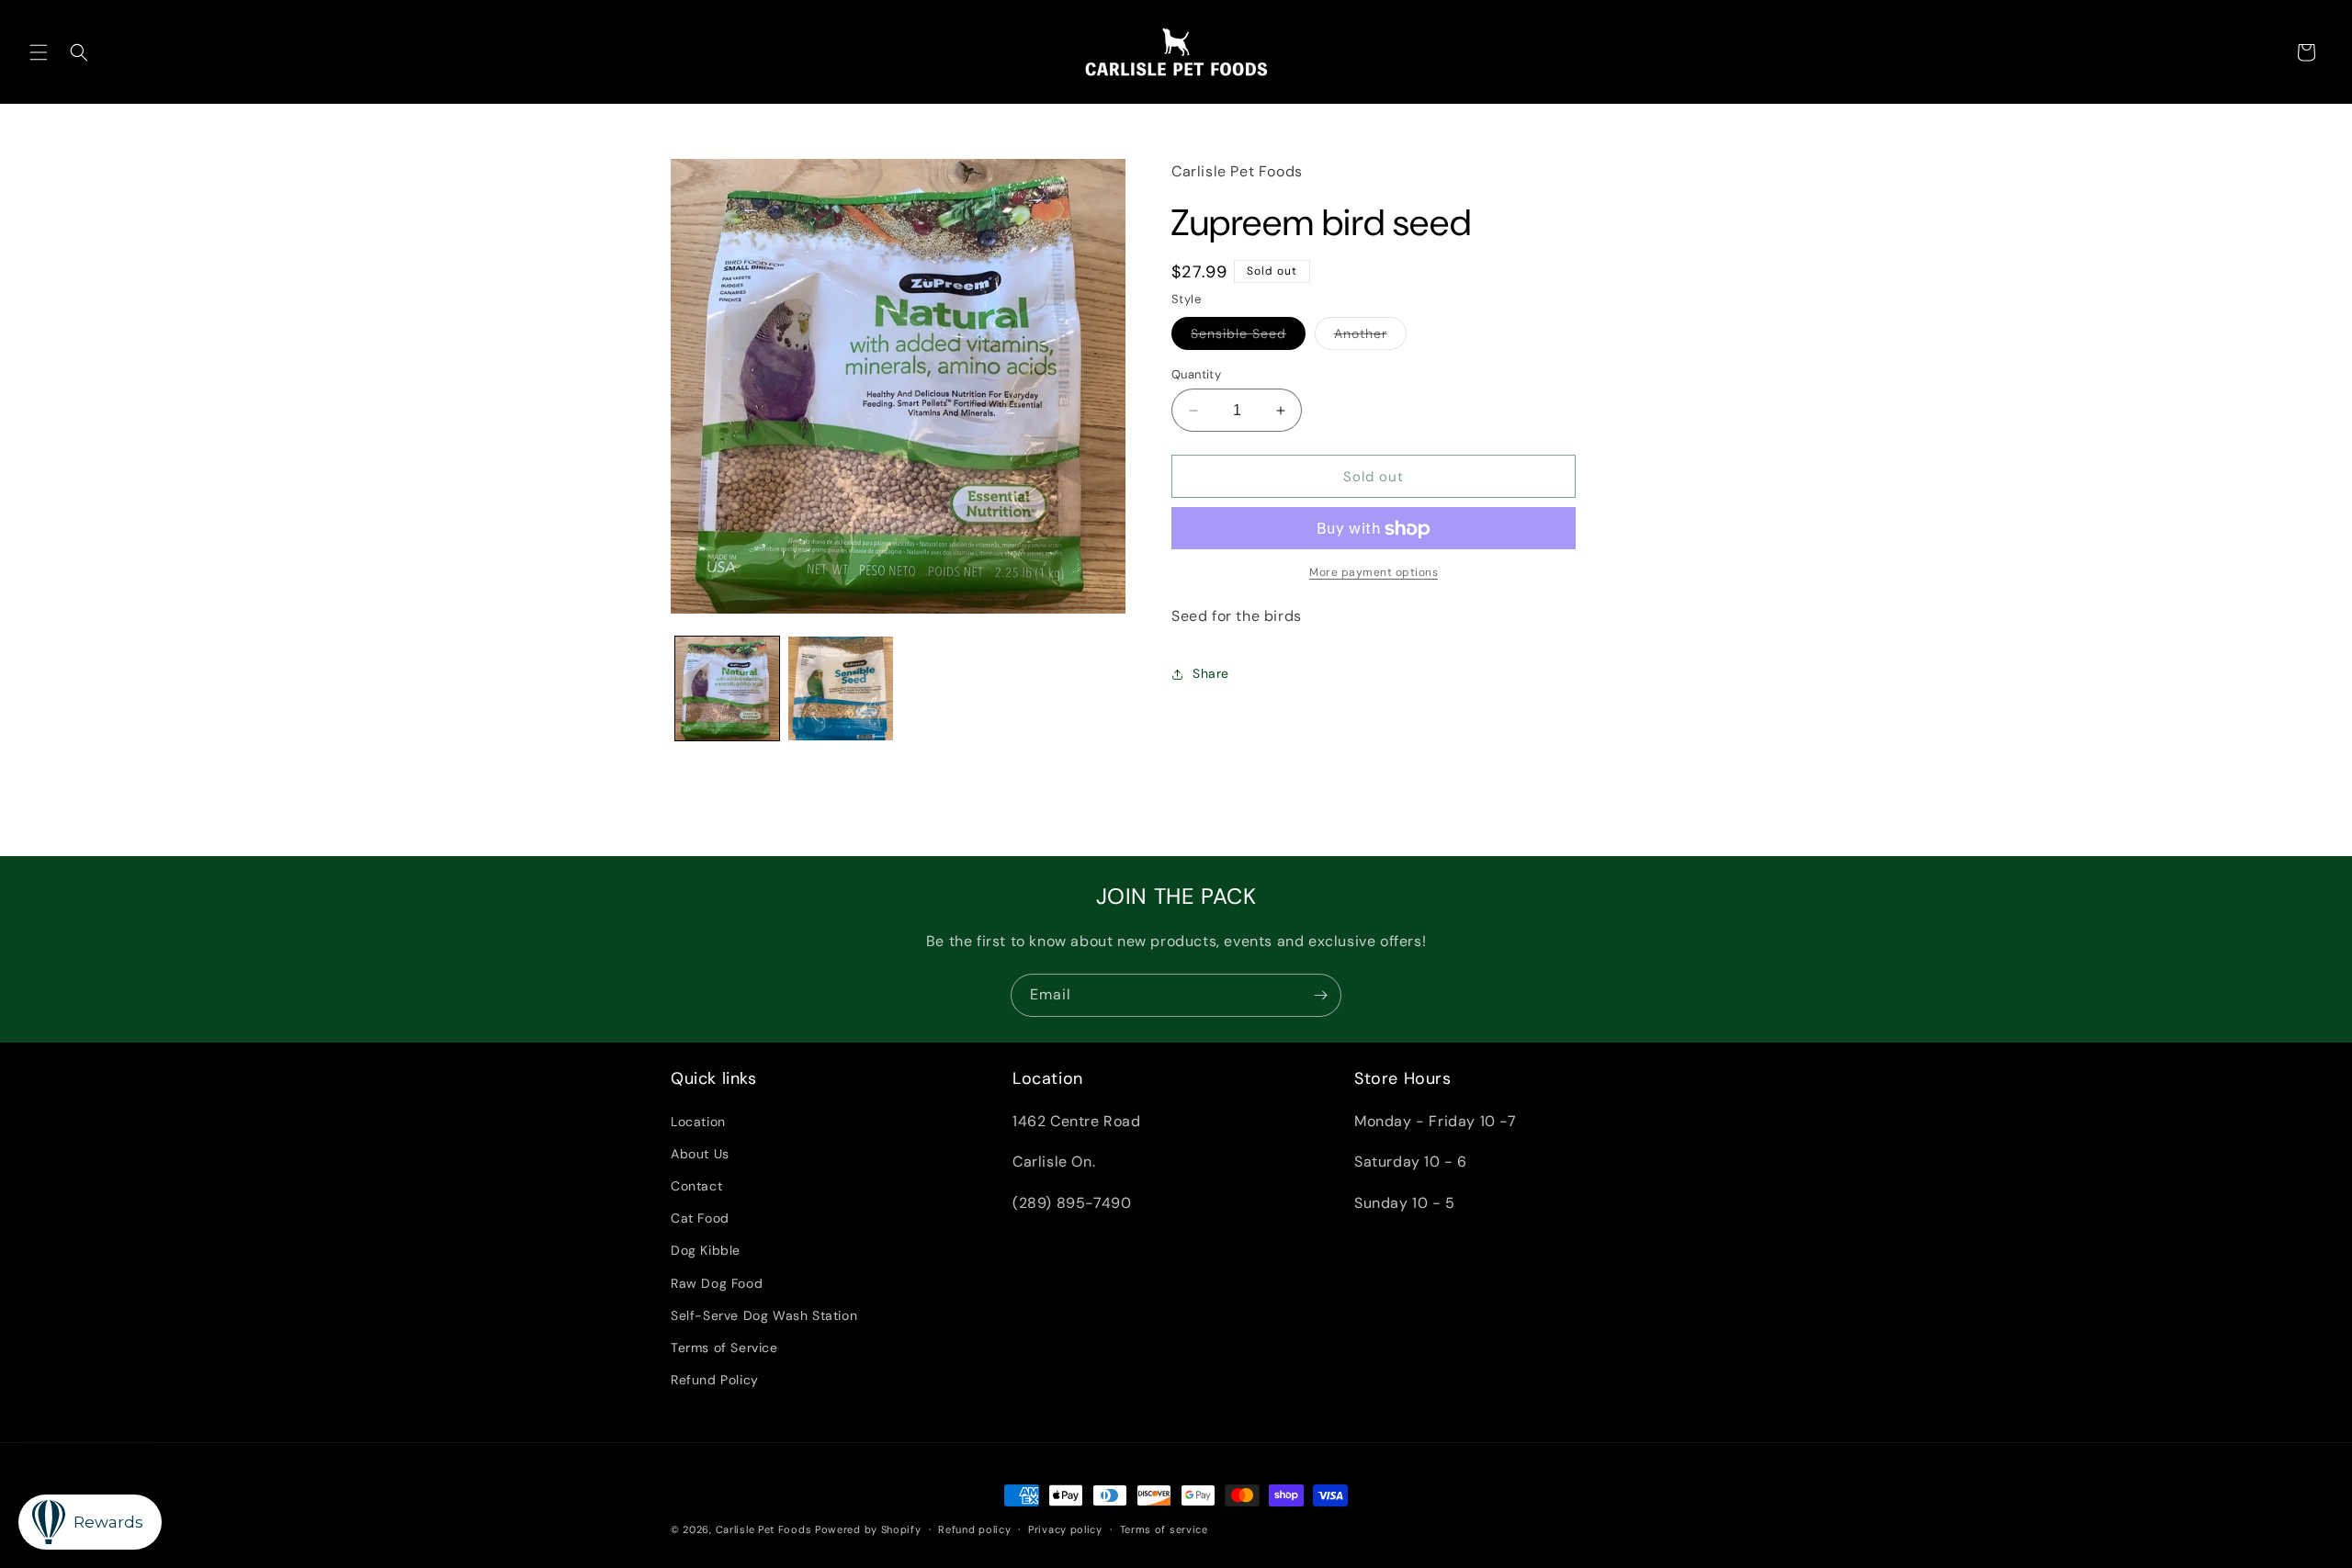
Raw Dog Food (717, 1282)
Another (1370, 337)
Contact (696, 1185)
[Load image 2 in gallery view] (840, 688)
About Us (700, 1153)
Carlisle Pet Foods (764, 1529)
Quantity (1196, 374)
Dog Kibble (706, 1250)
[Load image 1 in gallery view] (727, 688)
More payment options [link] (1374, 573)
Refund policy (974, 1529)
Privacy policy (1065, 1529)
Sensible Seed (1248, 337)
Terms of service (1164, 1529)
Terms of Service (724, 1347)
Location (698, 1121)
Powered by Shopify (868, 1529)
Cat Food (700, 1217)
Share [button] (1211, 673)
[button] (39, 52)
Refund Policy (715, 1379)
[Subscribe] (1320, 995)
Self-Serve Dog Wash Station (764, 1314)
